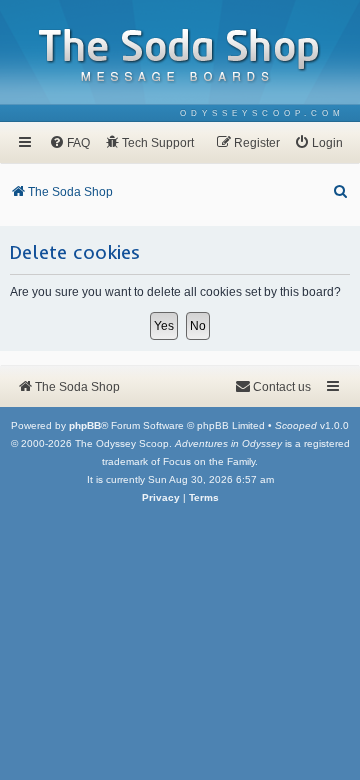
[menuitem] (262, 113)
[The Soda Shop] (180, 56)
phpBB (85, 425)
